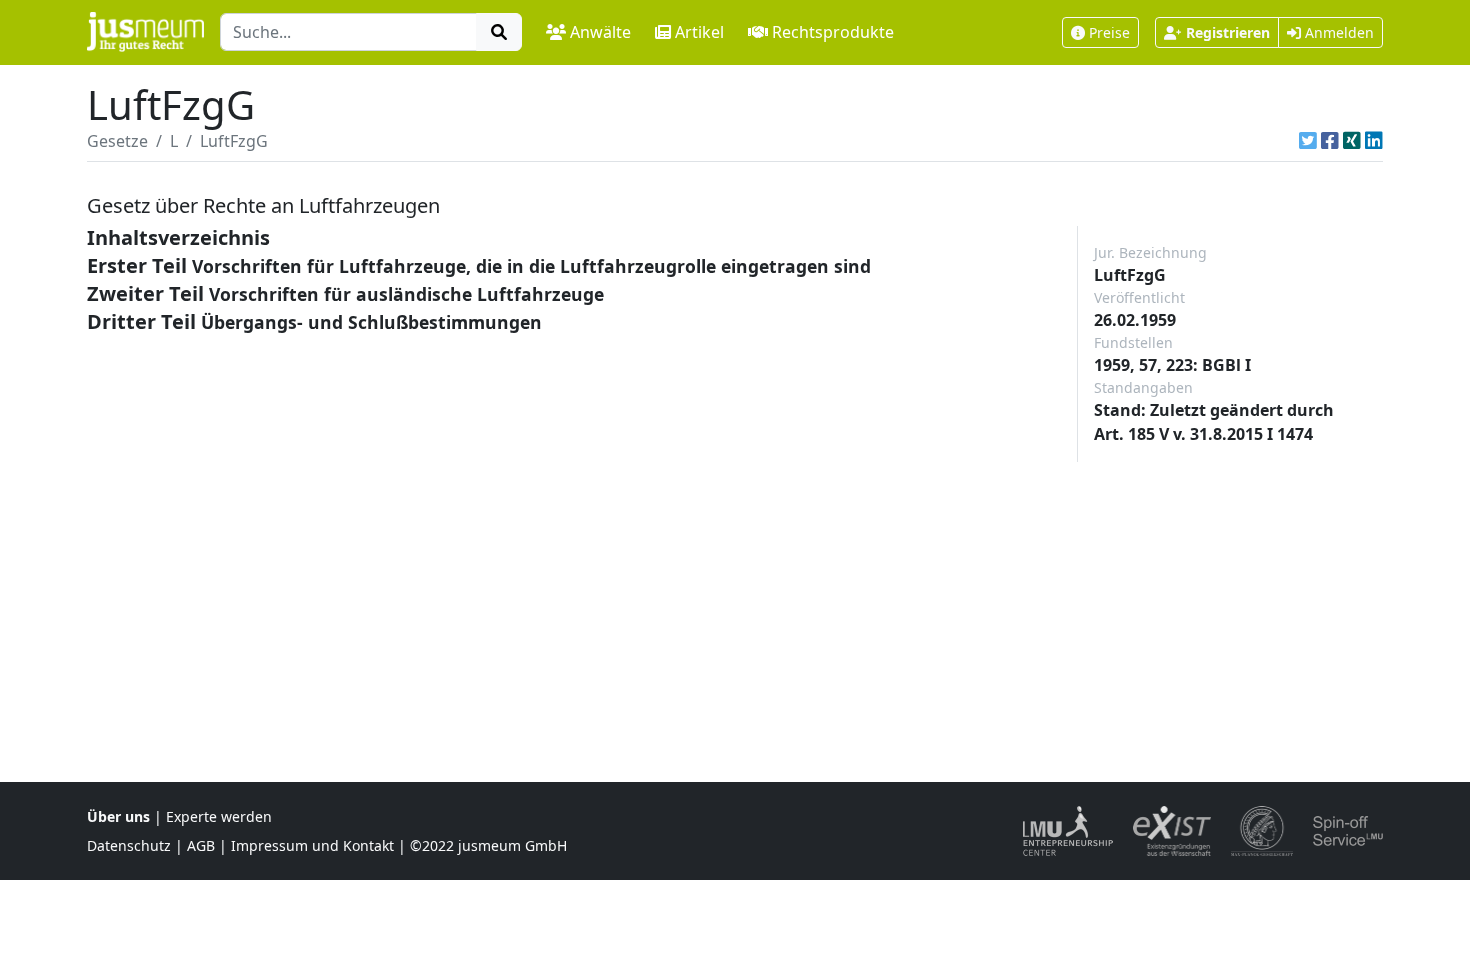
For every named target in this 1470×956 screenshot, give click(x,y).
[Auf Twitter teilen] (1308, 141)
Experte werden (219, 816)
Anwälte (600, 32)
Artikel (699, 32)
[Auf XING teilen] (1352, 141)
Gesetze (117, 141)
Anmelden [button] (1337, 32)
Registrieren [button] (1228, 32)
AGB (201, 845)
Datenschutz (129, 845)
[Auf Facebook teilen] (1330, 141)
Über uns (118, 816)
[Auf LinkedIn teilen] (1374, 141)
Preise (1109, 32)
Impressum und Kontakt (312, 845)
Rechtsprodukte (833, 32)
